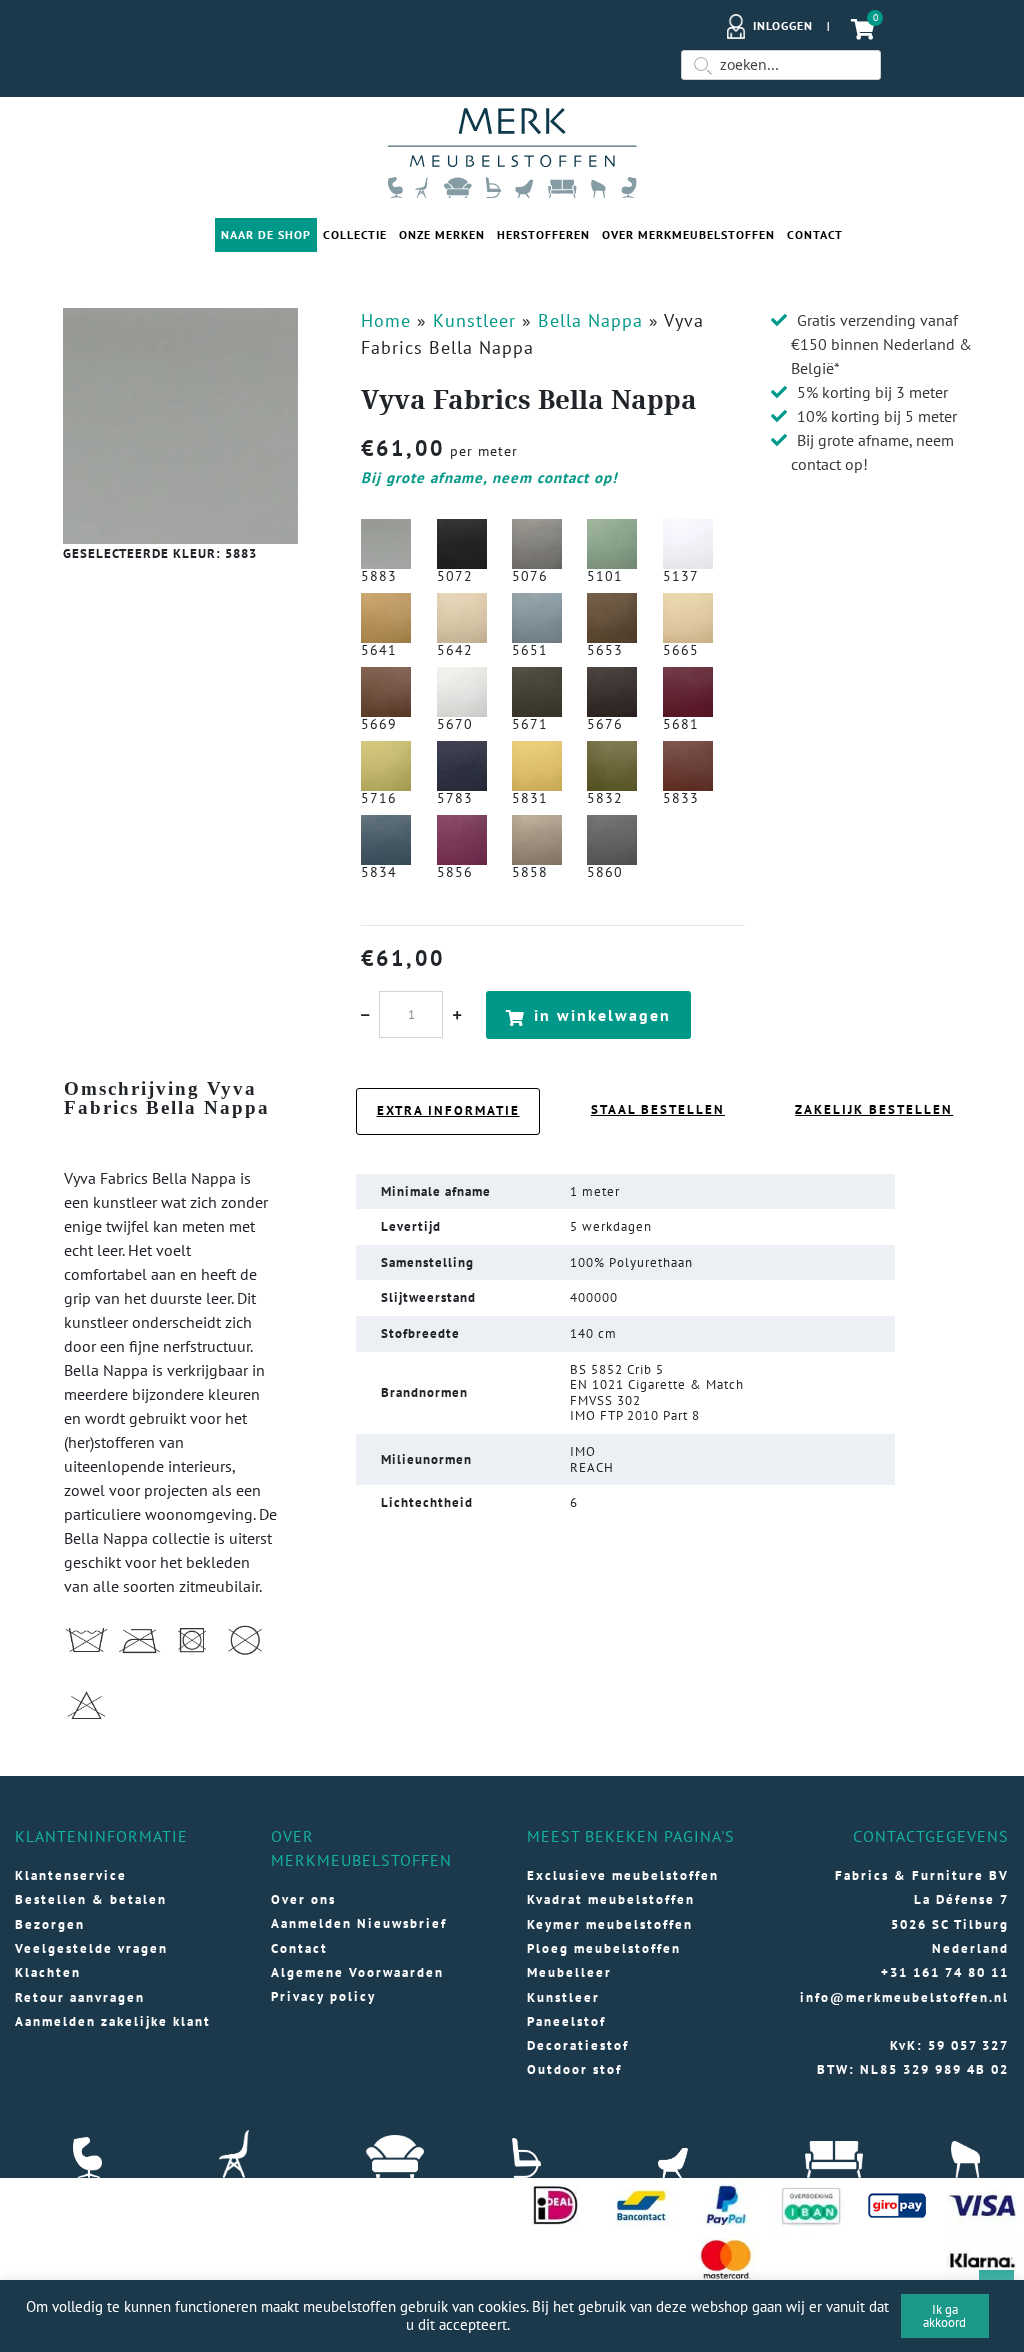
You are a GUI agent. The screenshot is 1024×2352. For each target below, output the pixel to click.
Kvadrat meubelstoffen (611, 1899)
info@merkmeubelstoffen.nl (904, 1997)
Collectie (355, 234)
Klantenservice (71, 1875)
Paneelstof (566, 2021)
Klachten (48, 1972)
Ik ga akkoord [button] (944, 2316)
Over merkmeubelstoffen (688, 234)
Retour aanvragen (80, 1997)
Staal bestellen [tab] (658, 1109)
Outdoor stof (574, 2069)
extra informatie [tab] (448, 1110)
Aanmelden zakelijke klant (113, 2021)
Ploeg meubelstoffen (604, 1948)
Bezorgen (50, 1924)
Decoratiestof (578, 2045)
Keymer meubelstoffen (610, 1924)
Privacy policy (323, 1996)
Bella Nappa (590, 320)
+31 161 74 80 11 (945, 1972)
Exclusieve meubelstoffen (623, 1875)
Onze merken (442, 234)
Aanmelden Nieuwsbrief (359, 1923)
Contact (815, 234)
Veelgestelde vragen (91, 1948)
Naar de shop (266, 234)
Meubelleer (569, 1972)
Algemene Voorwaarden (357, 1972)
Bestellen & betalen (91, 1899)
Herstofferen (543, 234)
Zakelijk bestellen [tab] (874, 1109)
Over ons (303, 1899)
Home (386, 320)
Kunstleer (474, 320)
